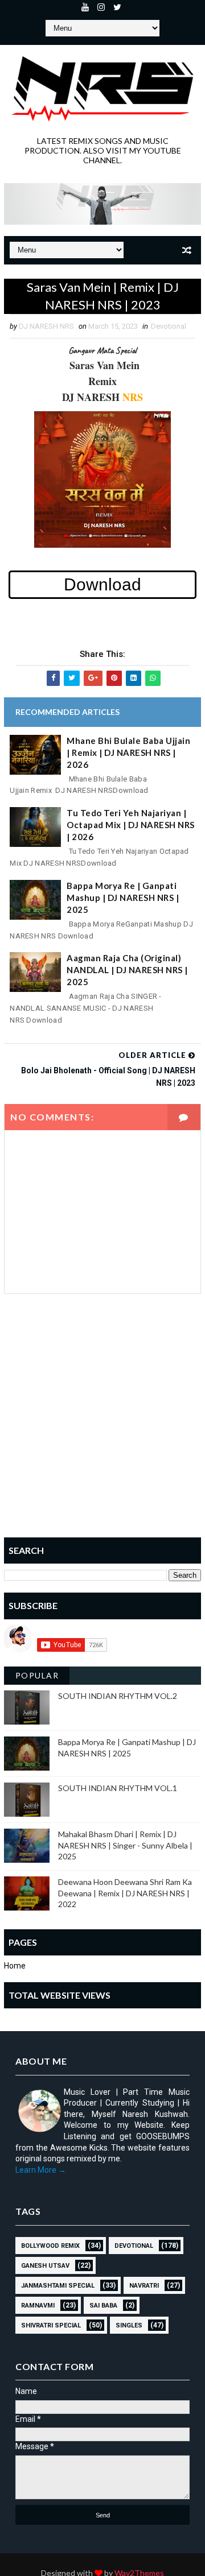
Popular (37, 1675)
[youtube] (85, 9)
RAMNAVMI (38, 2306)
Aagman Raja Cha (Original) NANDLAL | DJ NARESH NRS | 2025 (127, 970)
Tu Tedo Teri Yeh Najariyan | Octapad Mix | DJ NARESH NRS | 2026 (131, 825)
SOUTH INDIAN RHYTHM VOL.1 (118, 1788)
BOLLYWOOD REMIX (50, 2246)
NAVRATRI (144, 2286)
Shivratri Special (51, 2325)
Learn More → (41, 2170)
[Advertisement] (102, 1424)
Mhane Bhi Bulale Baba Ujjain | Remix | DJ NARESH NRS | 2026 (128, 752)
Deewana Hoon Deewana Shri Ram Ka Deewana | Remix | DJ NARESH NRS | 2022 (125, 1893)
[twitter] (117, 9)
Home (15, 1966)
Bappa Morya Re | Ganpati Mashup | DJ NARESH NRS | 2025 (123, 898)
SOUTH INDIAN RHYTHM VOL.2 (118, 1696)
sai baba (103, 2306)
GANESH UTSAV (45, 2266)
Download (102, 584)
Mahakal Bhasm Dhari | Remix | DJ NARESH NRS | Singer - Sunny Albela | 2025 (125, 1845)
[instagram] (101, 9)
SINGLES (129, 2325)
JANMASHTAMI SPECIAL (58, 2286)
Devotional (169, 326)
